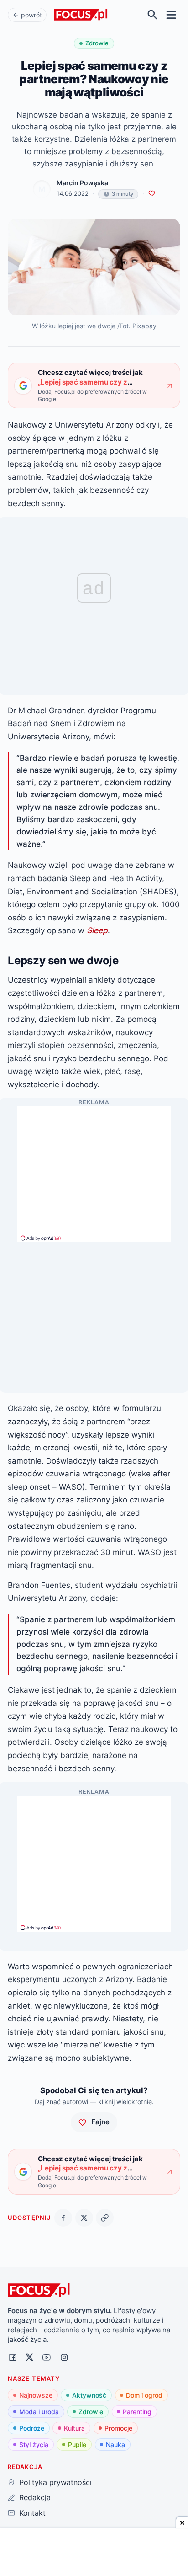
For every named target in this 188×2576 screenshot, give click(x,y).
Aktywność (89, 2395)
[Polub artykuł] (152, 194)
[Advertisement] (94, 1170)
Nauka (115, 2445)
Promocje (118, 2428)
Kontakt (32, 2513)
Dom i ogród (144, 2395)
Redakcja (35, 2497)
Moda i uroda (39, 2412)
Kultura (74, 2428)
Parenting (137, 2412)
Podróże (32, 2428)
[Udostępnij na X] (84, 2218)
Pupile (77, 2445)
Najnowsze (36, 2395)
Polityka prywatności (55, 2482)
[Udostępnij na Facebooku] (63, 2218)
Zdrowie (91, 2412)
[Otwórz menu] (171, 15)
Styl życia (34, 2445)
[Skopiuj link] (105, 2218)
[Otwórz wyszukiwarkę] (153, 15)
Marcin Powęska (82, 183)
